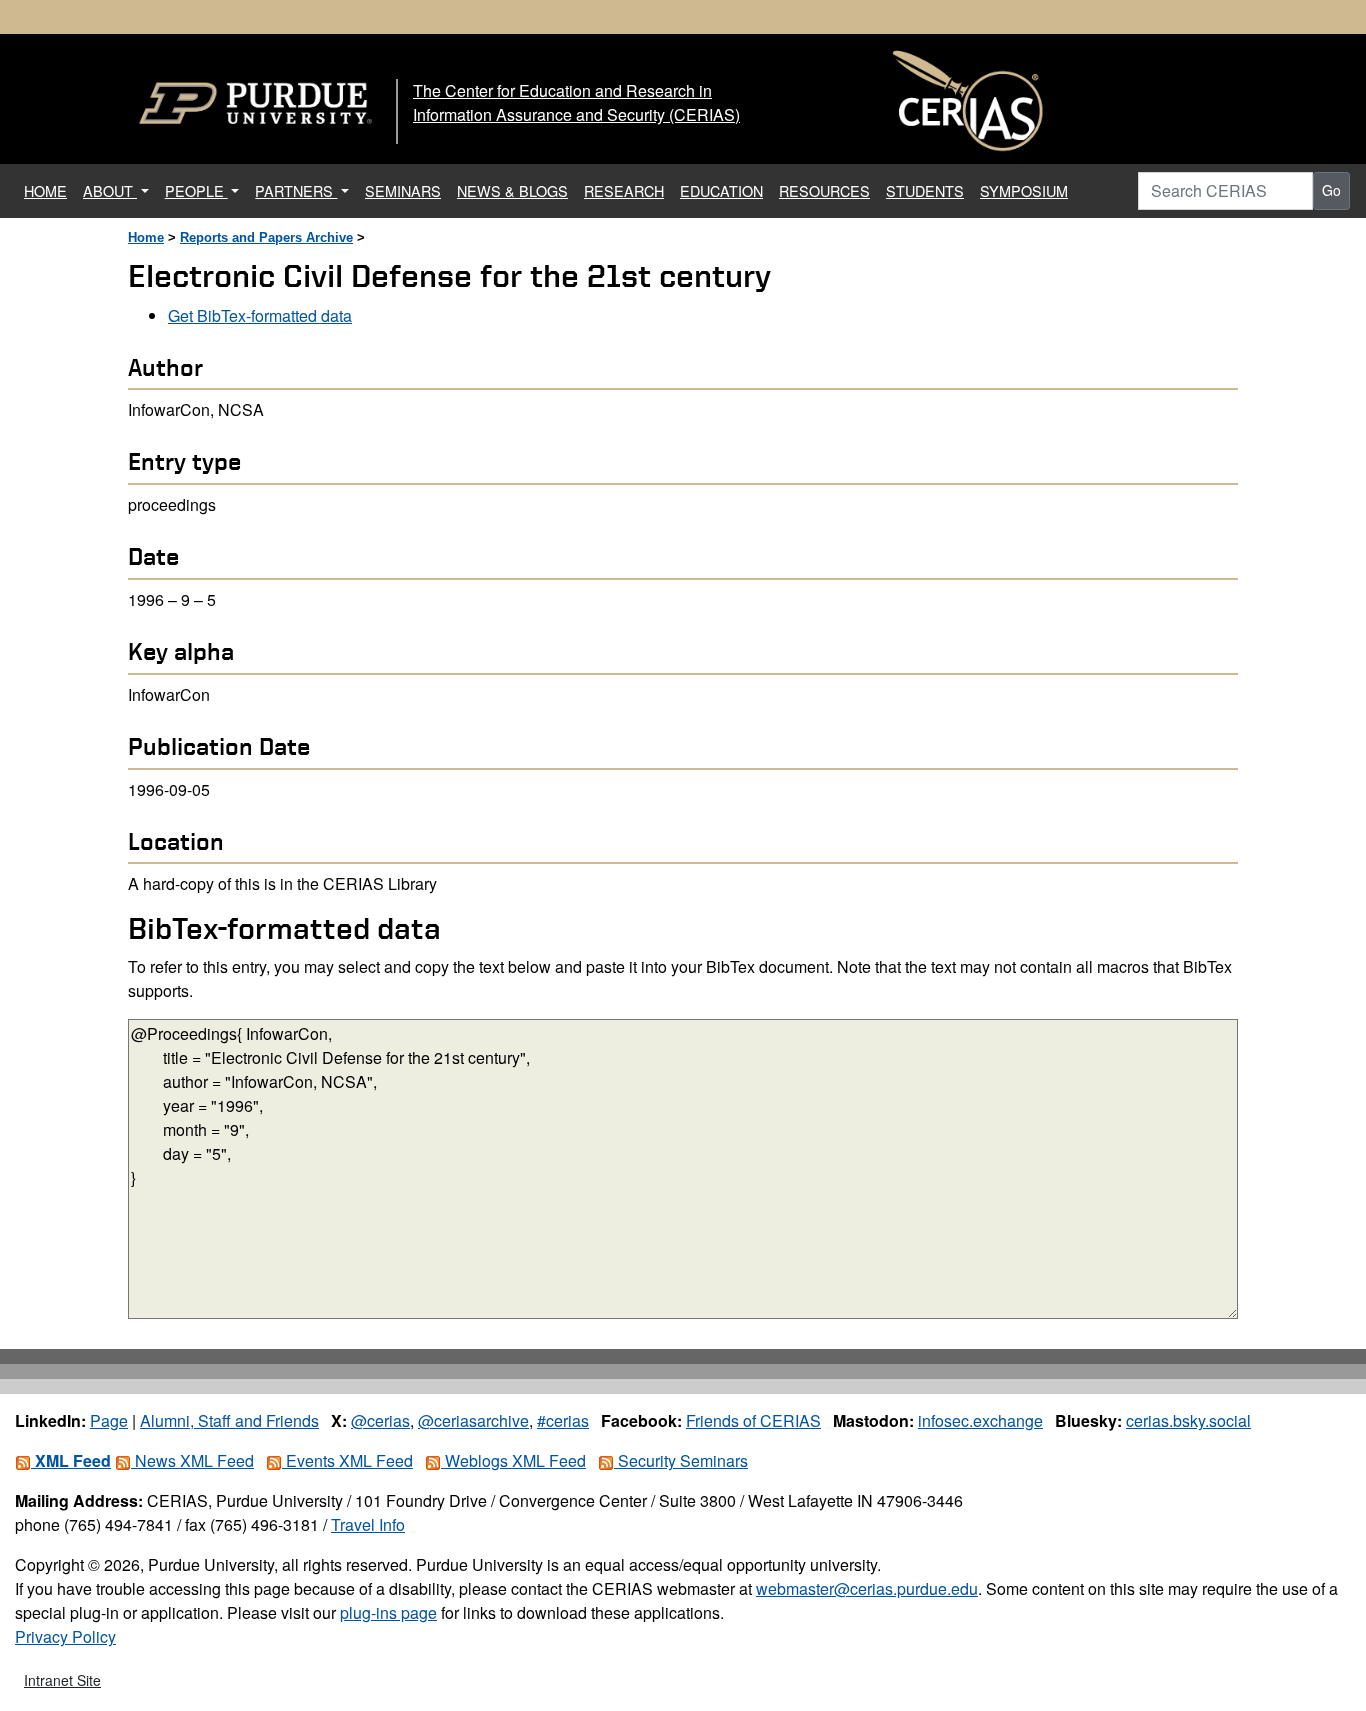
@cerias (380, 1420)
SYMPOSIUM (1024, 190)
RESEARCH (624, 190)
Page (109, 1420)
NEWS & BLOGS (512, 190)
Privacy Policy (65, 1636)
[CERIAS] (968, 101)
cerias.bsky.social (1188, 1420)
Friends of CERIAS (753, 1420)
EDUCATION (721, 190)
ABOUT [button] (110, 190)
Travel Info (368, 1524)
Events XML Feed (347, 1460)
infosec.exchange (980, 1420)
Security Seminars (681, 1460)
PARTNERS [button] (296, 190)
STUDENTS (925, 190)
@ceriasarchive (473, 1420)
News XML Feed (192, 1460)
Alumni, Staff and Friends (229, 1420)
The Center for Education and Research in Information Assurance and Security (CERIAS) (576, 102)
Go (1331, 190)
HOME (49, 190)
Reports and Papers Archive (266, 237)
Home (146, 237)
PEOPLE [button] (196, 190)
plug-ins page (388, 1612)
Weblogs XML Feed (513, 1460)
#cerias (563, 1420)
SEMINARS (403, 190)
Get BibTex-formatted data (260, 315)
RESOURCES (824, 190)
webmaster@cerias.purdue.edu (867, 1588)
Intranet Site (62, 1680)
